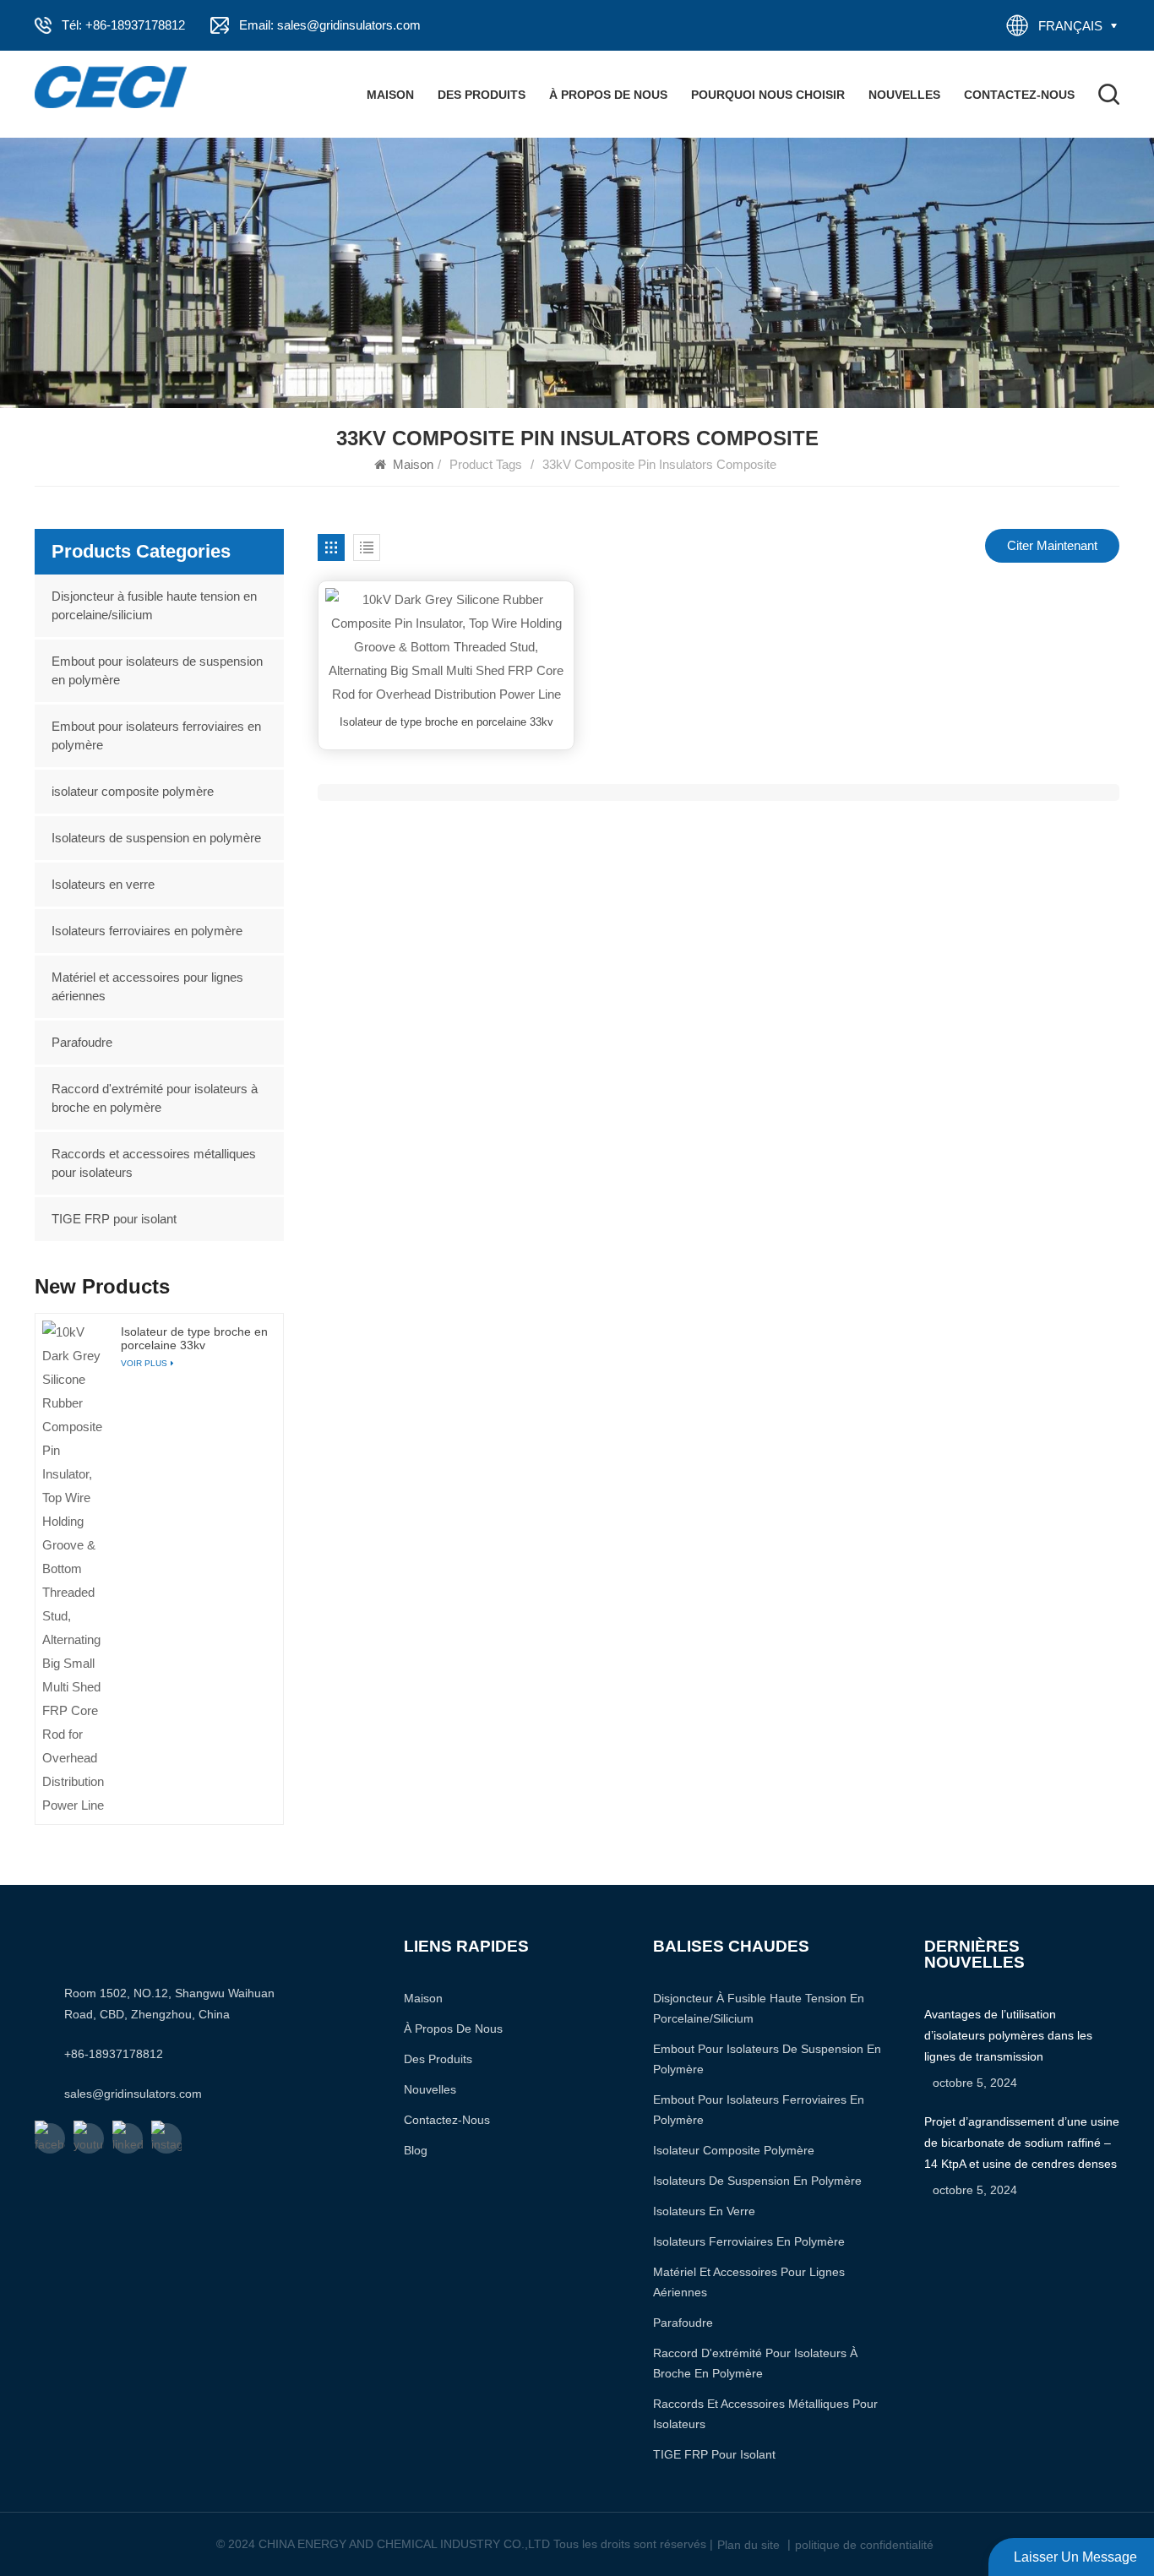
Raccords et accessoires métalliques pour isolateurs (154, 1163)
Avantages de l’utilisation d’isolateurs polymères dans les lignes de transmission (1008, 2035)
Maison (390, 95)
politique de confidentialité (864, 2545)
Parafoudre (82, 1042)
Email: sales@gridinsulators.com (330, 25)
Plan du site (748, 2545)
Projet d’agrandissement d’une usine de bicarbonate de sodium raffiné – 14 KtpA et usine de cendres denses (1022, 2143)
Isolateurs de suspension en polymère (156, 838)
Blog (416, 2150)
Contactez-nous (1019, 95)
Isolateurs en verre (103, 884)
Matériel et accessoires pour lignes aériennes (147, 986)
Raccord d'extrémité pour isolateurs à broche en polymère (155, 1098)
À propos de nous (608, 95)
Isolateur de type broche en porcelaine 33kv (446, 722)
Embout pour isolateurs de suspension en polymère (157, 670)
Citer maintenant (1052, 545)
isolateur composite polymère (133, 791)
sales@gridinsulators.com (133, 2094)
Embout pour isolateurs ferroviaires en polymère (156, 735)
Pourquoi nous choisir (768, 95)
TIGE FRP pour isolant (114, 1219)
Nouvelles (904, 95)
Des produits (482, 95)
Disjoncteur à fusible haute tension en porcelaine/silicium (154, 605)
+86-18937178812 (114, 2054)
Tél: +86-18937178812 (123, 25)
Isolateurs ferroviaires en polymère (147, 931)
